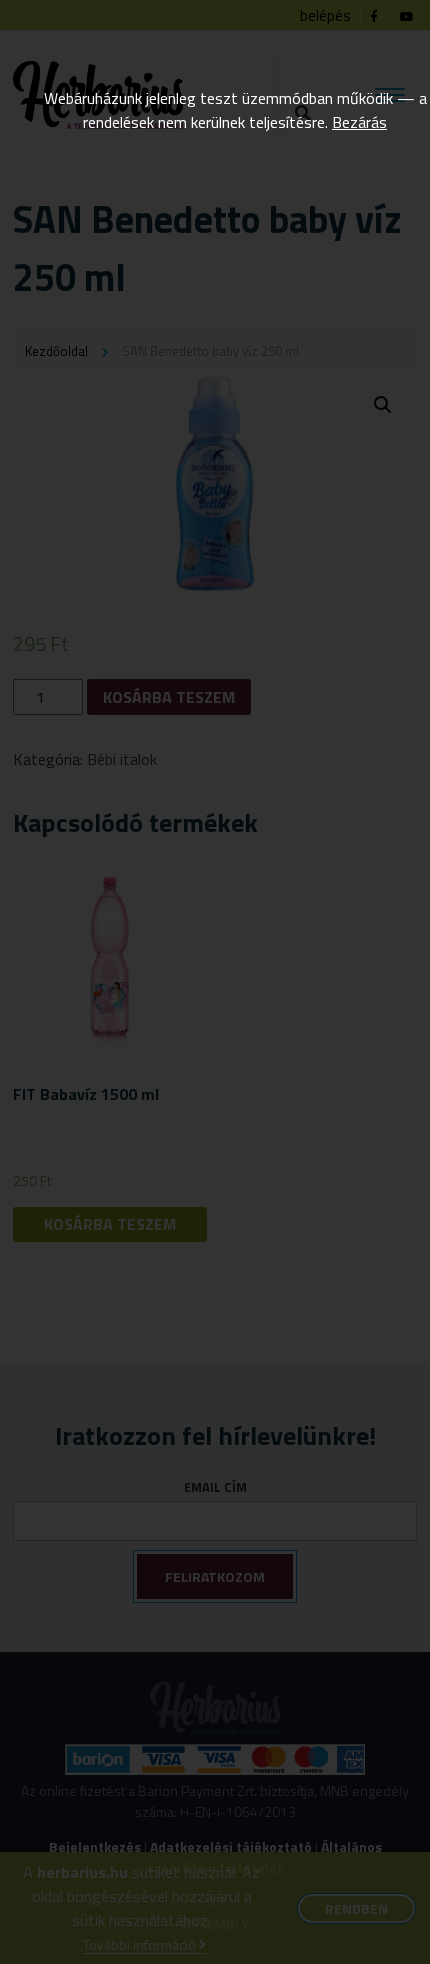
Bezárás (359, 122)
